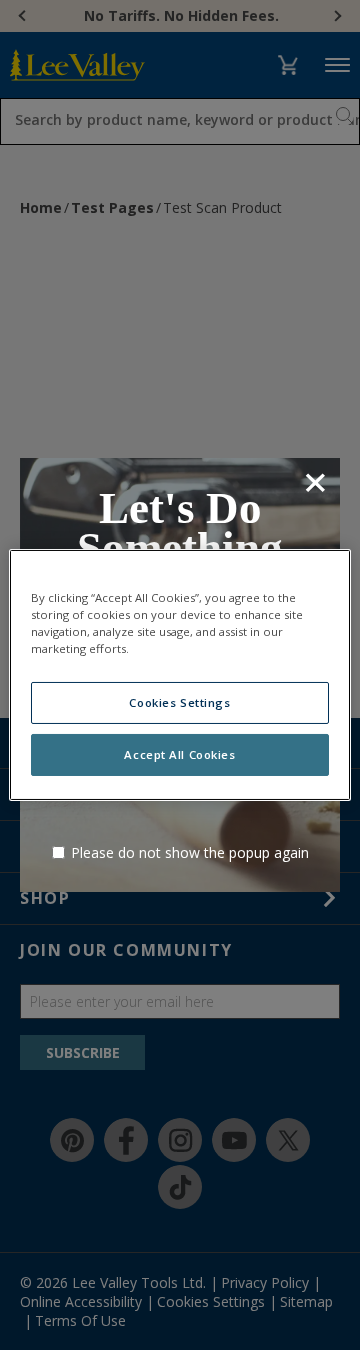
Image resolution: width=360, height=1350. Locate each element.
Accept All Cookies (179, 754)
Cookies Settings (179, 702)
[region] (180, 675)
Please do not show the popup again (190, 852)
